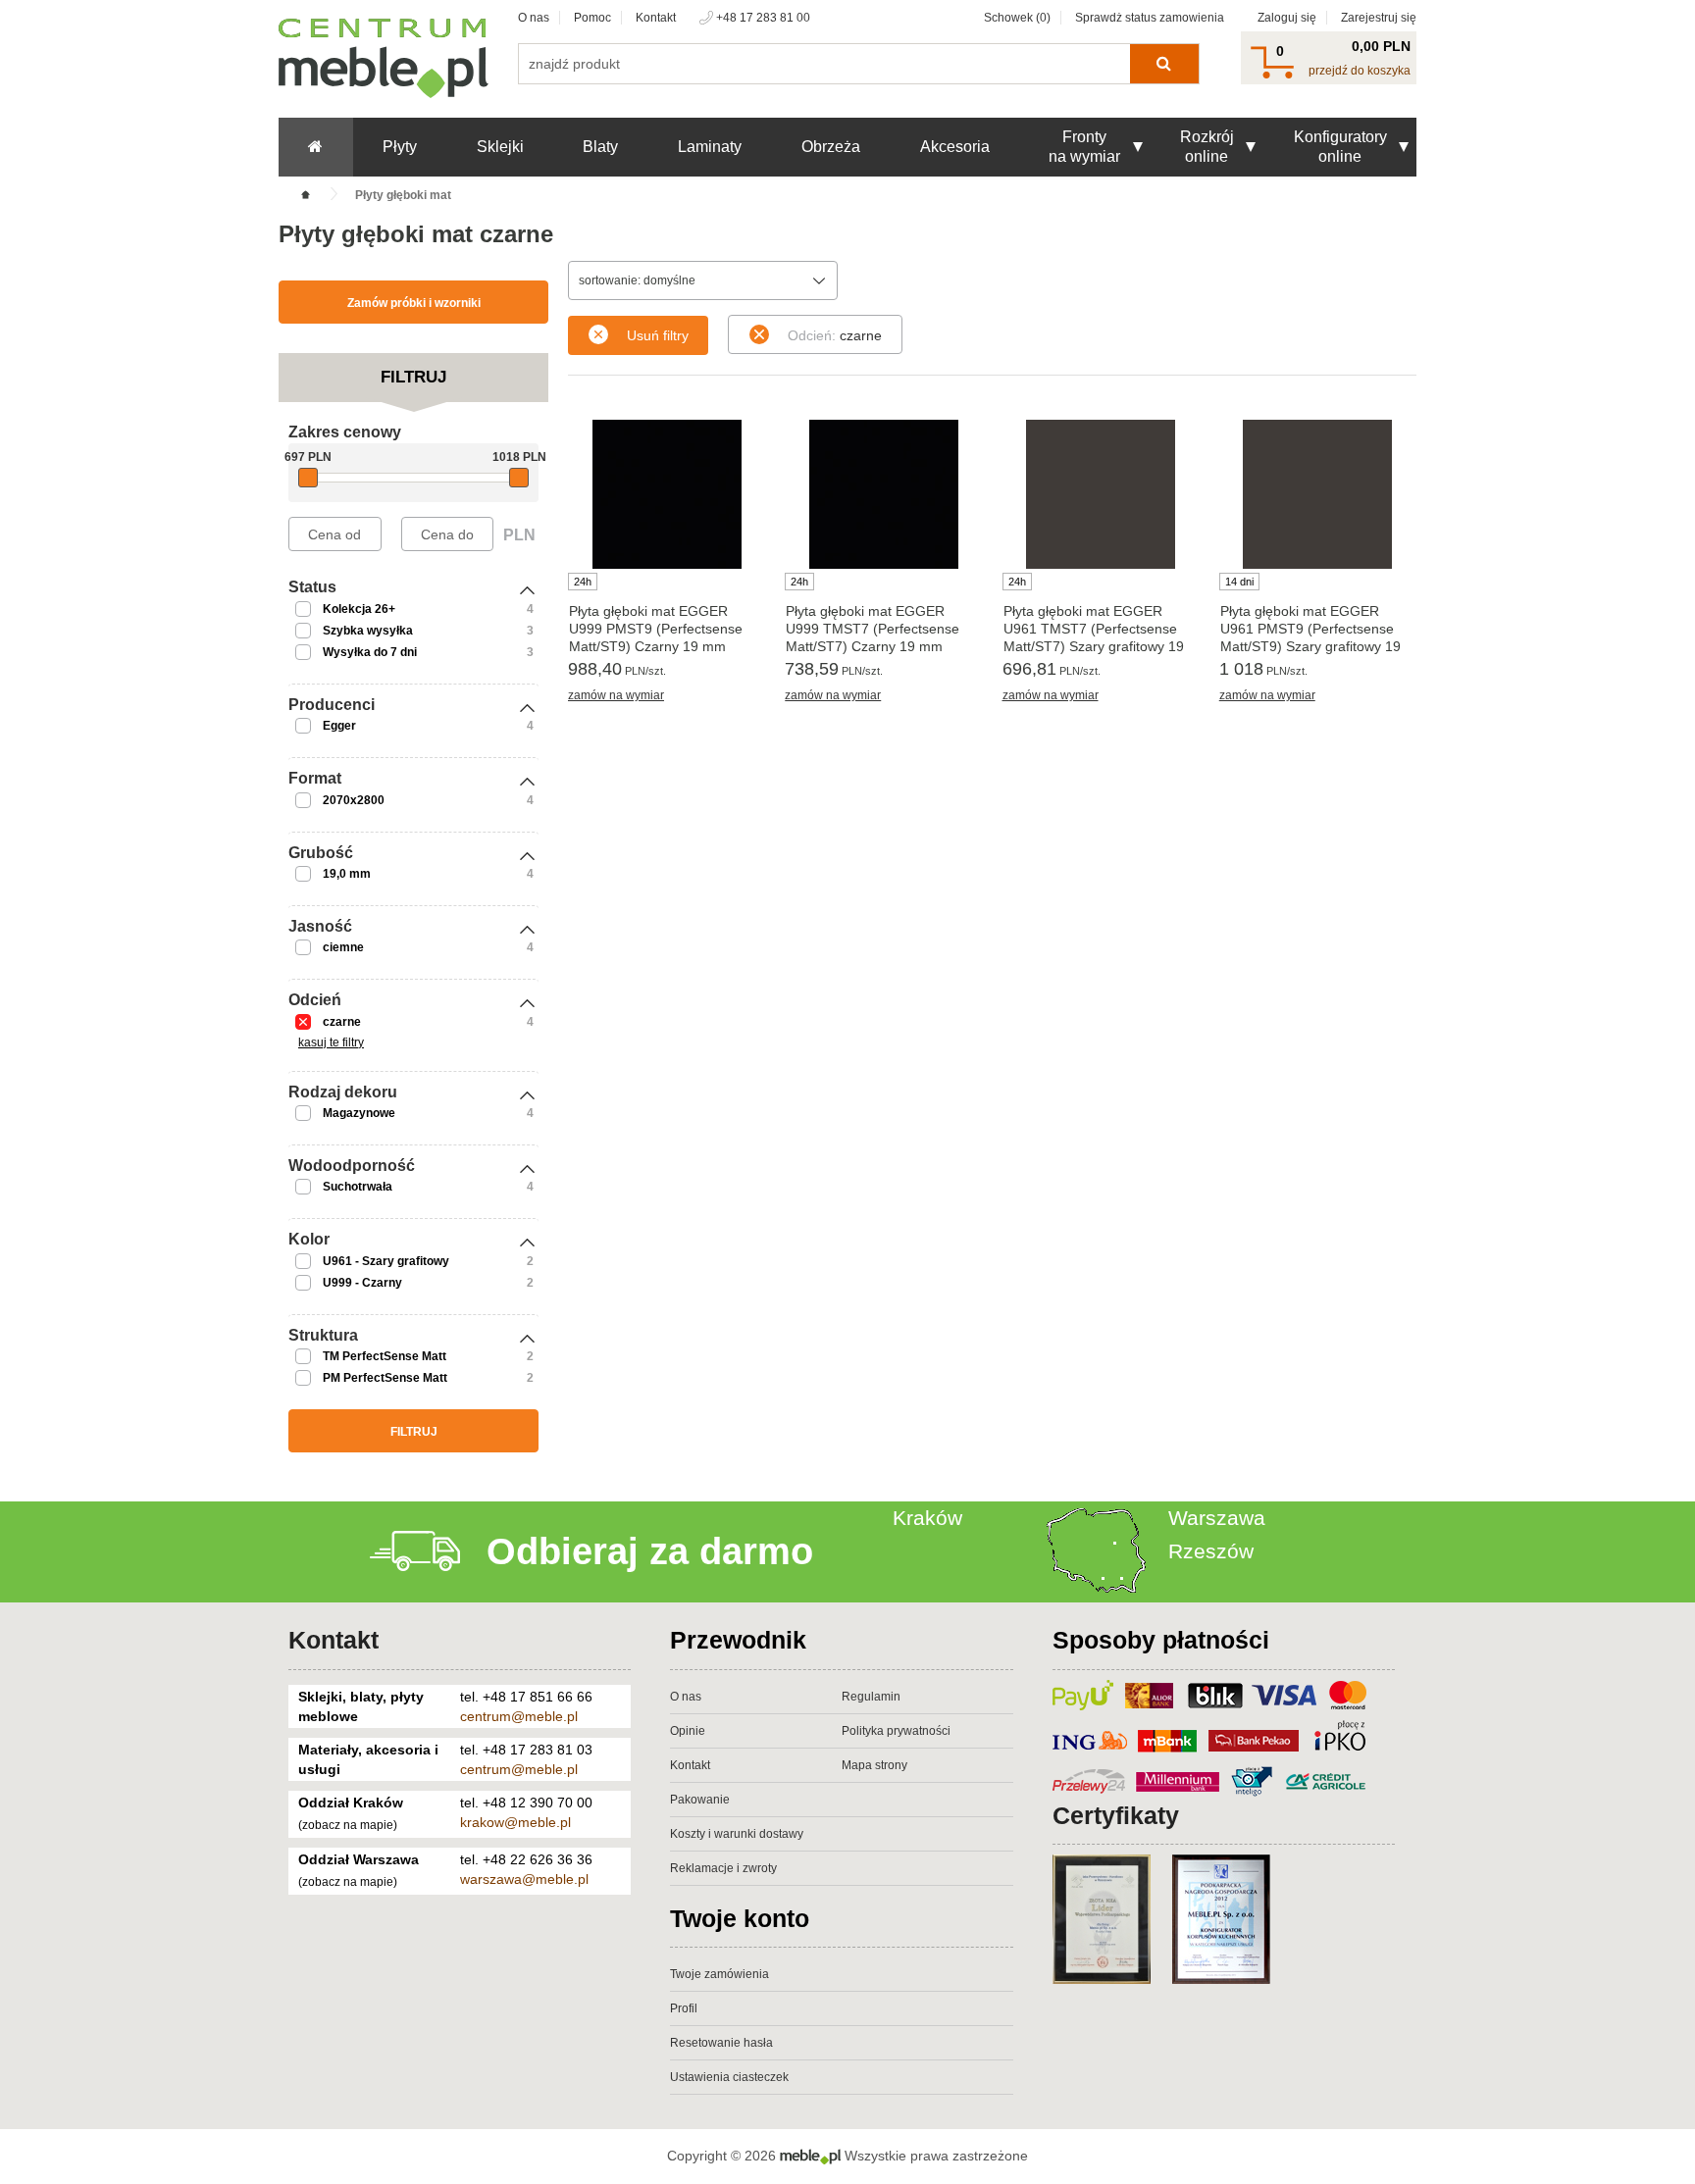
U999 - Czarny (362, 1283)
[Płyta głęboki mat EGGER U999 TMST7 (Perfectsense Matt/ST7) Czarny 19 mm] (883, 494)
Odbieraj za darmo (650, 1551)
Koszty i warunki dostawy (737, 1834)
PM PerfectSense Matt (385, 1378)
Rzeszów (1211, 1551)
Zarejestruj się (1379, 18)
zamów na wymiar (616, 695)
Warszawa (1217, 1518)
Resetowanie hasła (721, 2043)
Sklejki (500, 147)
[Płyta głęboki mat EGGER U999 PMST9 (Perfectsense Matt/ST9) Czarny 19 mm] (667, 494)
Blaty (600, 147)
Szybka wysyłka (368, 631)
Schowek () (1017, 18)
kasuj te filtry (331, 1042)
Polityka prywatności (896, 1731)
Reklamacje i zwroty (723, 1868)
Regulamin (871, 1697)
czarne (342, 1022)
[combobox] (703, 280)
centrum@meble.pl (519, 1716)
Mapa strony (874, 1765)
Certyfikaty (1116, 1815)
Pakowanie (700, 1800)
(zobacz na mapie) (348, 1825)
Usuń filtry (658, 335)
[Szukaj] (1164, 64)
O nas (534, 18)
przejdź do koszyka (1360, 71)
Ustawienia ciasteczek (729, 2077)
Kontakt (656, 18)
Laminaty (710, 147)
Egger (339, 726)
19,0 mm (347, 874)
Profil (684, 2008)
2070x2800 (354, 800)
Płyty (400, 147)
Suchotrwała (358, 1187)
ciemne (343, 947)
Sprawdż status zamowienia (1150, 18)
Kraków (927, 1518)
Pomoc (592, 18)
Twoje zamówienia (719, 1974)
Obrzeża (831, 147)
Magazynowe (359, 1113)
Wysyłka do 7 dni (370, 652)
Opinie (688, 1731)
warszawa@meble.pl (524, 1879)
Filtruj (414, 1432)
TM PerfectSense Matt (385, 1356)
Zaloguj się (1287, 18)
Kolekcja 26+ (359, 609)
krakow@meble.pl (515, 1822)
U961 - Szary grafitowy (386, 1261)
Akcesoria (955, 147)
